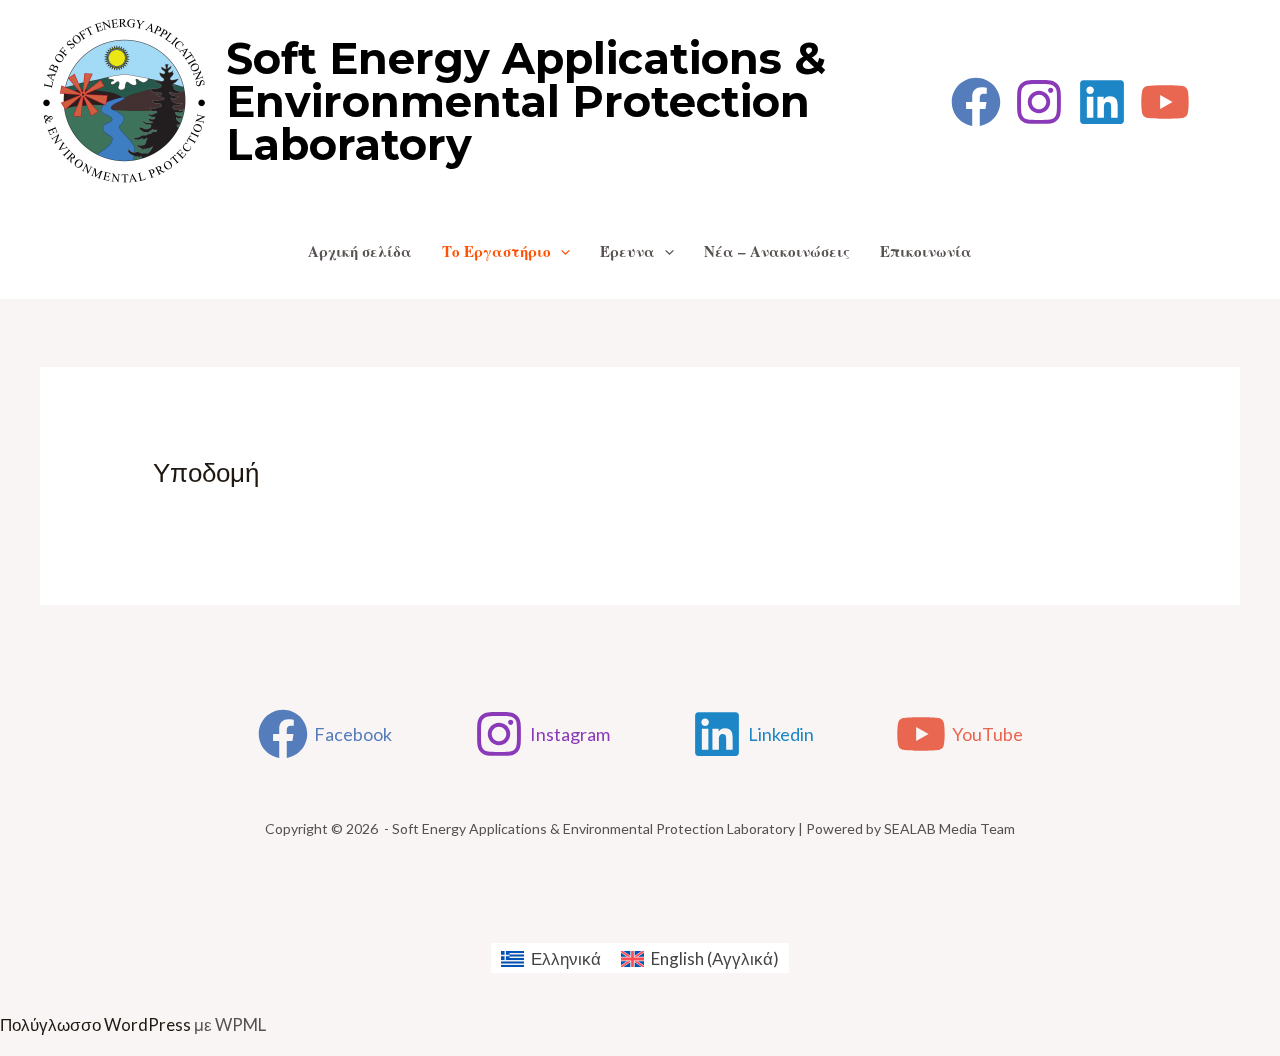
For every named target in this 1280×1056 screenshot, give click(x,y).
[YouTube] (1165, 102)
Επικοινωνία (926, 251)
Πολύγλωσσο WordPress (95, 1024)
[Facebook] (976, 102)
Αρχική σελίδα (360, 251)
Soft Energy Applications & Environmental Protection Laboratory (526, 101)
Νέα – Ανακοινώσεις (777, 251)
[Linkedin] (1102, 102)
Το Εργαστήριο (496, 251)
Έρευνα (627, 251)
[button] (560, 251)
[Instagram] (1039, 102)
